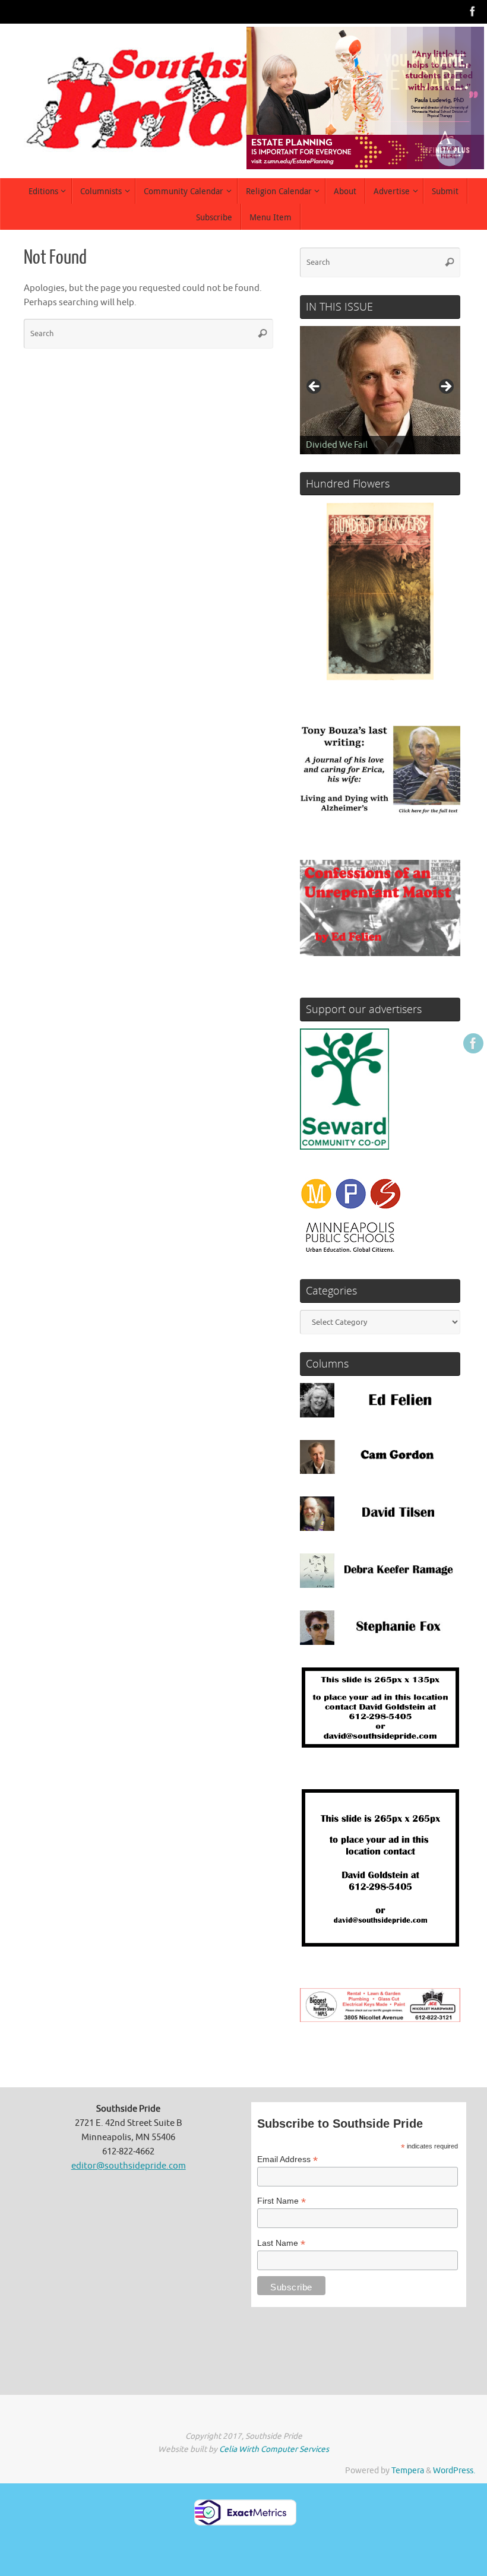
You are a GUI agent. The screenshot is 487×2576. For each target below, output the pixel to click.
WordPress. (454, 2471)
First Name (282, 2201)
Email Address (287, 2159)
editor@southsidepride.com (129, 2166)
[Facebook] (473, 11)
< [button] (315, 387)
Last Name (281, 2243)
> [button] (445, 387)
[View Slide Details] (380, 390)
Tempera (408, 2471)
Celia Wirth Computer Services (274, 2449)
